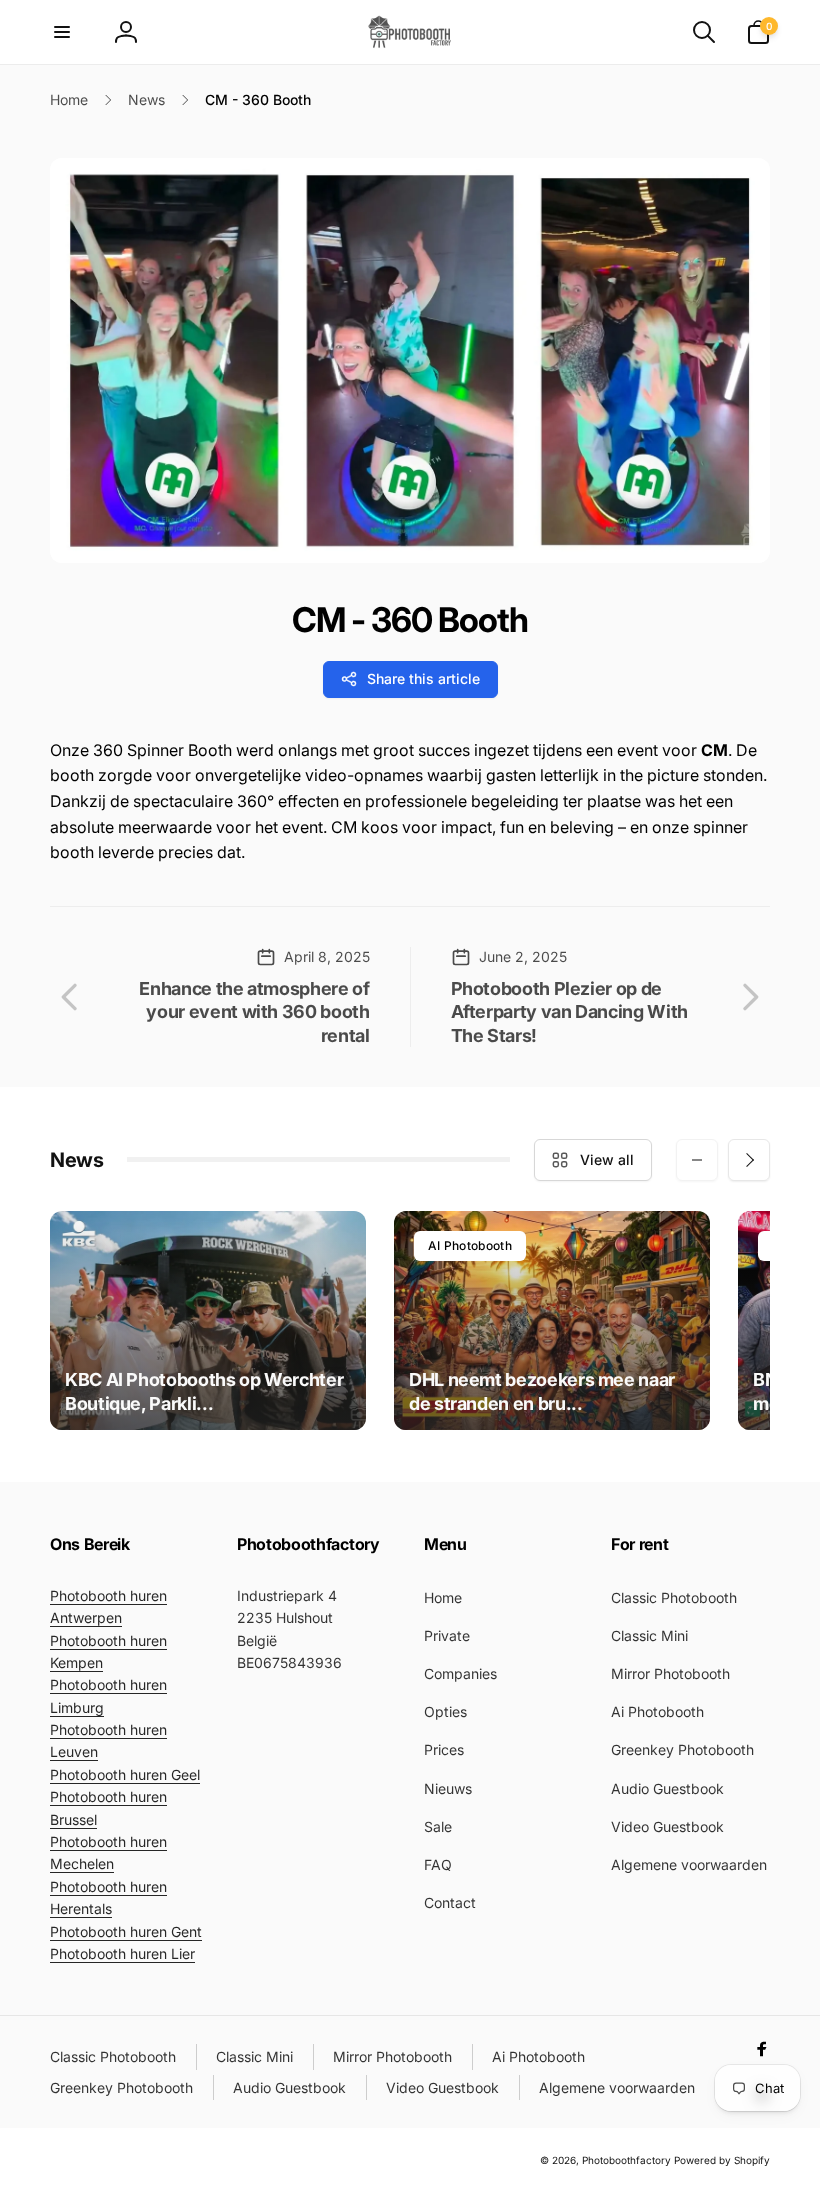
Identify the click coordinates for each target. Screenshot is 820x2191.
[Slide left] (697, 1160)
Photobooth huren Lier (122, 1953)
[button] (62, 32)
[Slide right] (749, 1160)
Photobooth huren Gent (126, 1931)
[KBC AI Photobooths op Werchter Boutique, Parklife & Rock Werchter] (208, 1320)
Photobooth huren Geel (125, 1774)
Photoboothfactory (626, 2160)
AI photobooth (470, 1245)
